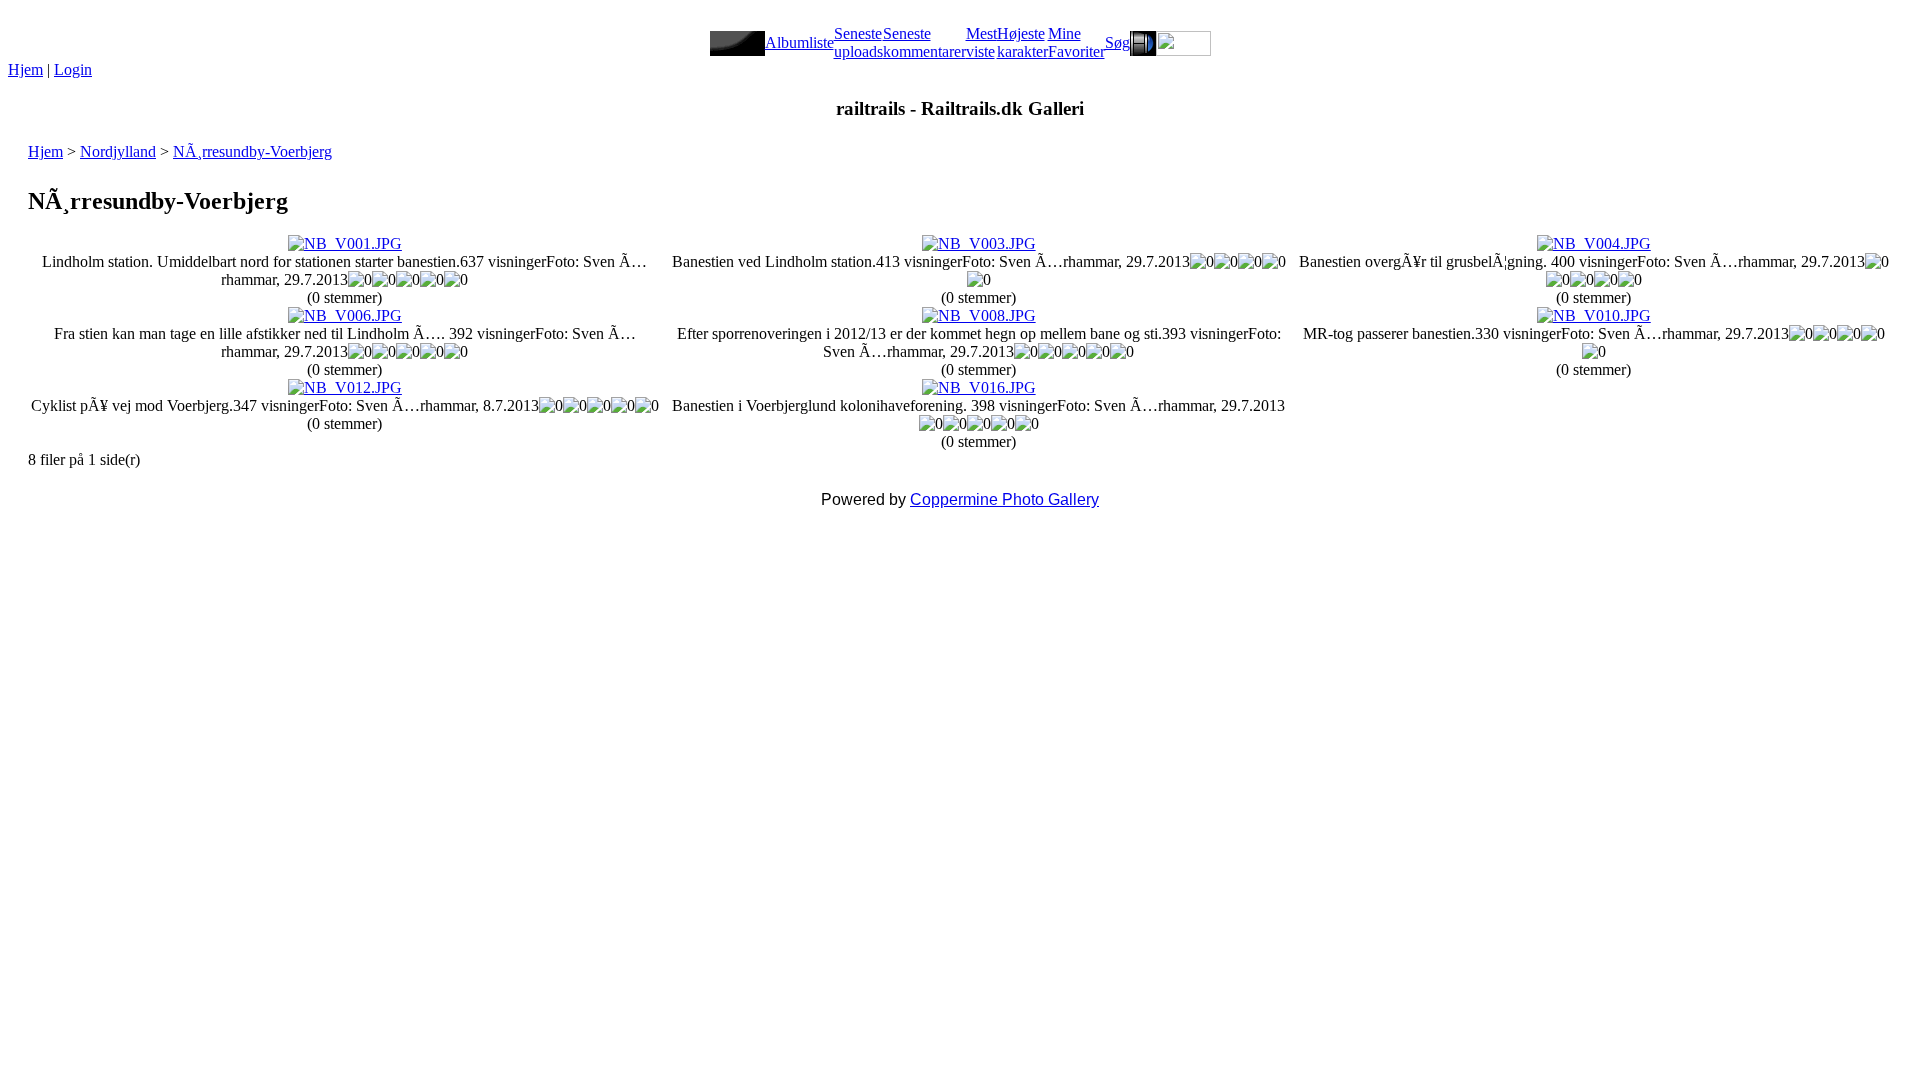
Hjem (25, 69)
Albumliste (799, 42)
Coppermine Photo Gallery (1004, 499)
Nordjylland (118, 151)
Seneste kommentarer (924, 42)
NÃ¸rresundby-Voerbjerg (252, 151)
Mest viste (981, 42)
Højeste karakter (1022, 42)
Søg (1117, 42)
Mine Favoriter (1076, 42)
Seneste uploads (858, 42)
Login (73, 69)
